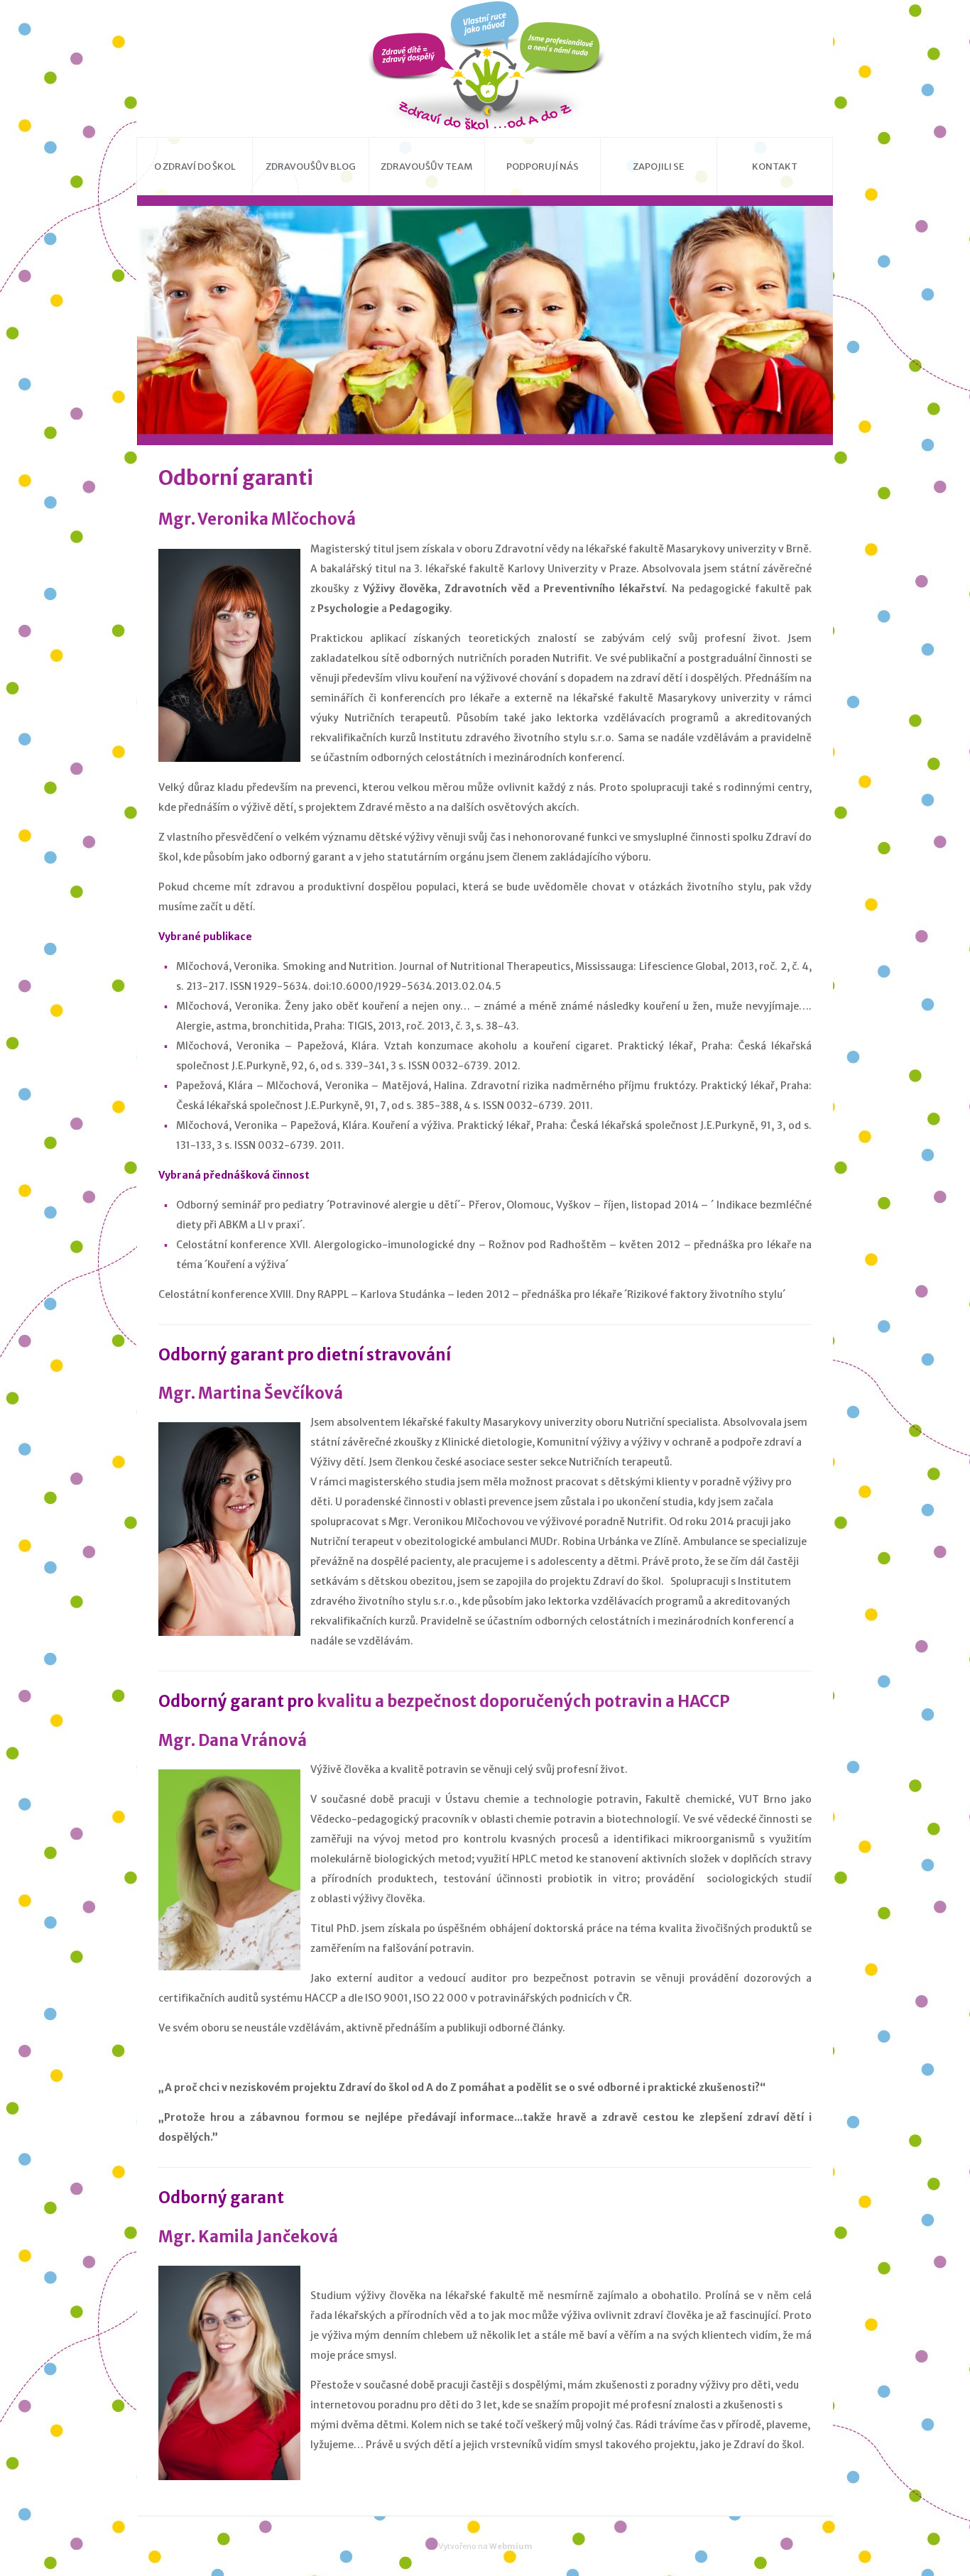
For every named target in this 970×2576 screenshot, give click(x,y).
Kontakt (775, 167)
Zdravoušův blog (311, 167)
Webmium (511, 2546)
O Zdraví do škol (195, 167)
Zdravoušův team (426, 167)
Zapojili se (659, 167)
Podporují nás (543, 167)
